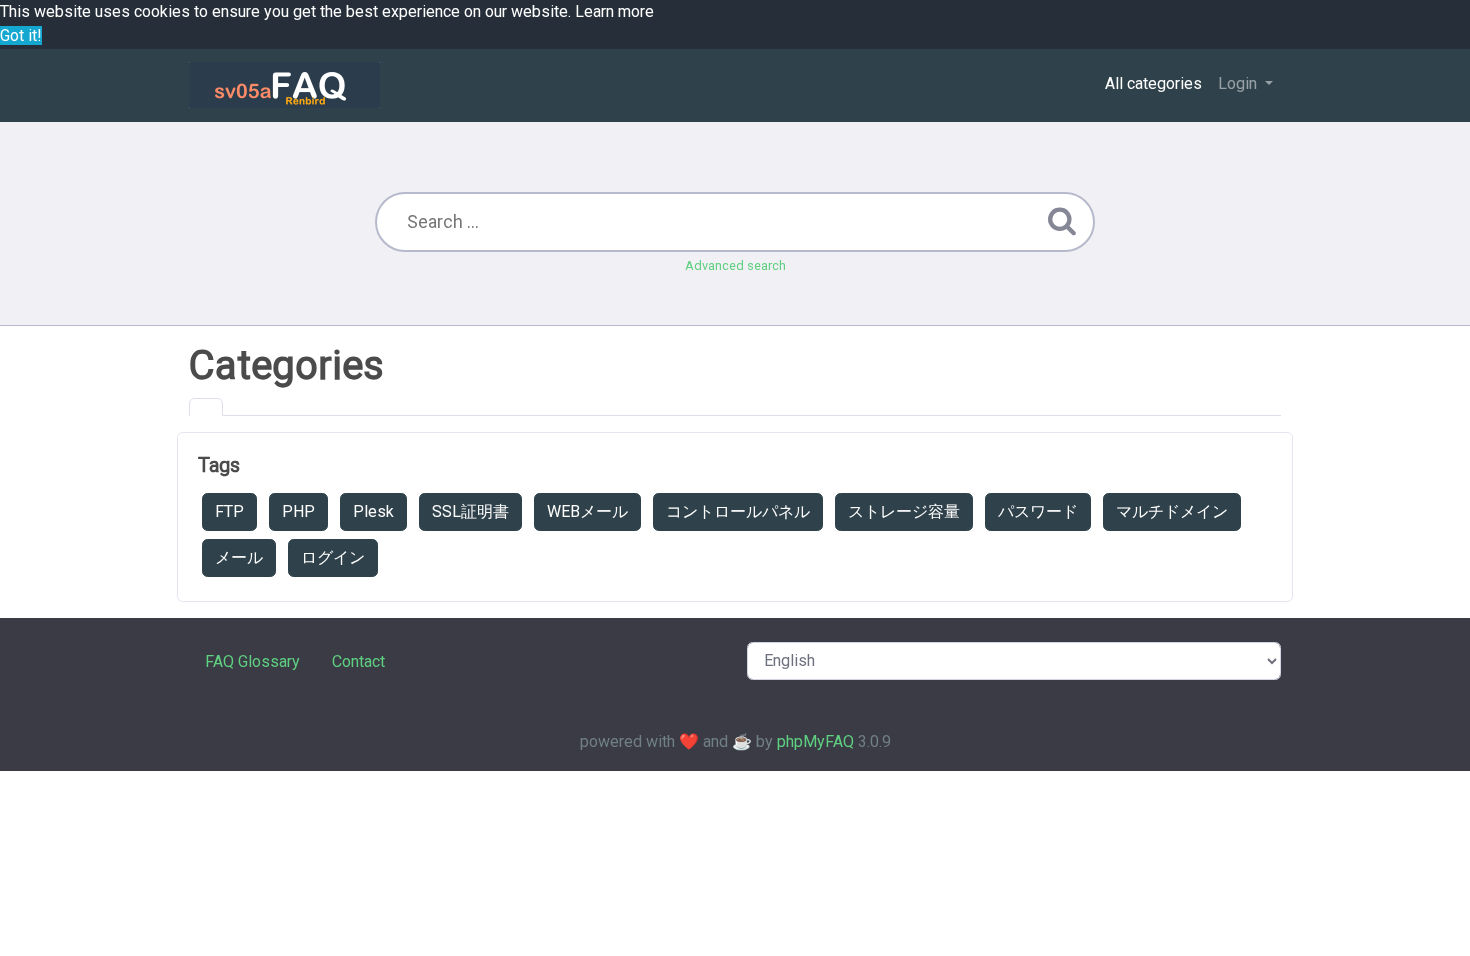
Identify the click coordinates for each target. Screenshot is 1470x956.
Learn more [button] (614, 11)
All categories (1153, 83)
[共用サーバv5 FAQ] (284, 85)
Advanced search (735, 265)
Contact (358, 661)
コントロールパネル (738, 511)
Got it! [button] (21, 35)
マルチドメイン (1172, 511)
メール (239, 557)
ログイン (333, 557)
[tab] (206, 407)
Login (1239, 83)
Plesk (373, 511)
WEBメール (587, 511)
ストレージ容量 (904, 511)
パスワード (1038, 511)
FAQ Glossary (252, 661)
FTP (229, 511)
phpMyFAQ (815, 741)
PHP (298, 511)
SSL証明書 (470, 511)
